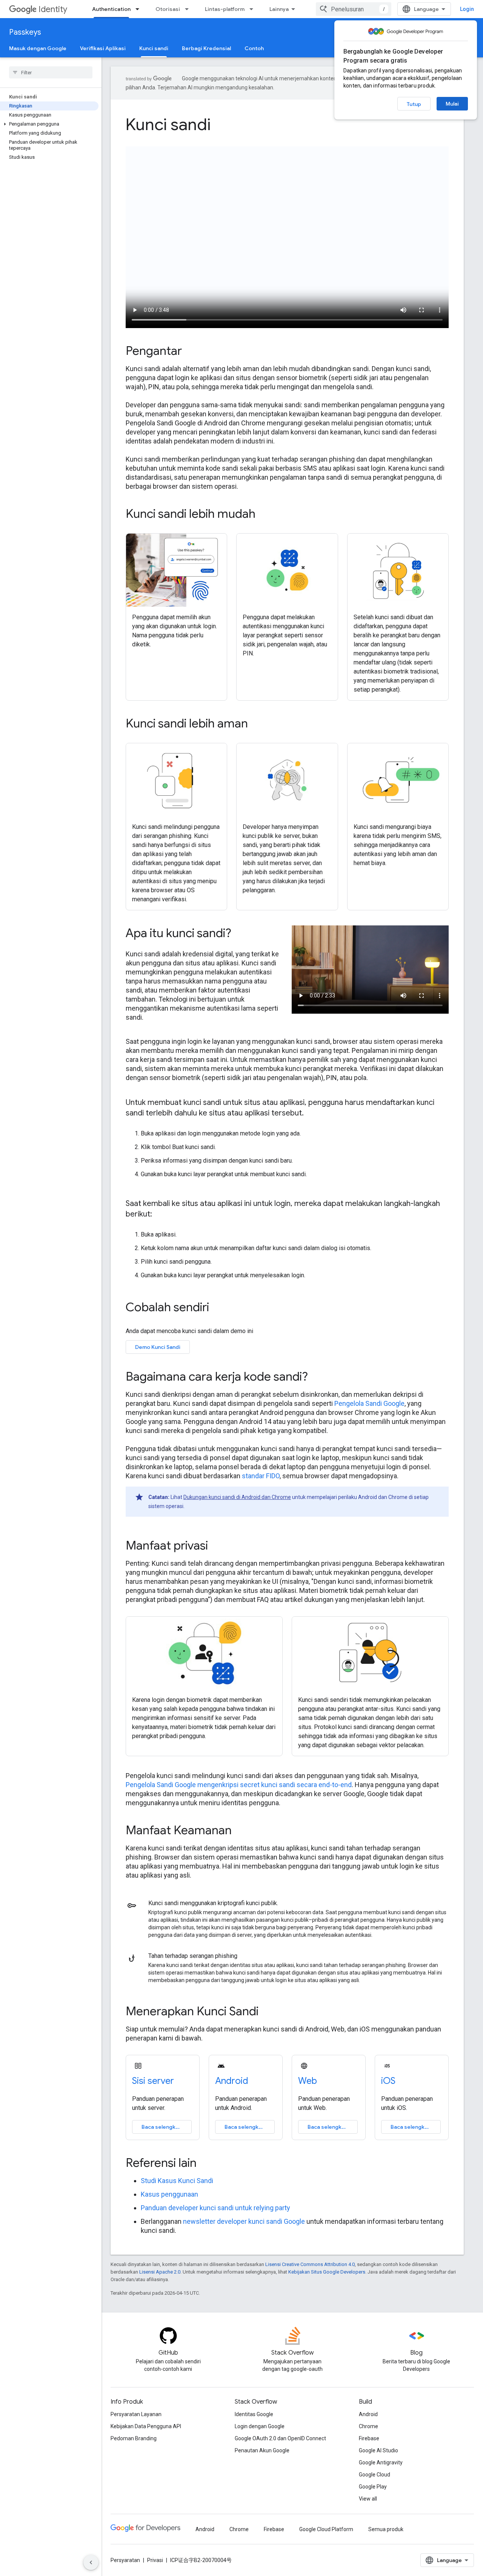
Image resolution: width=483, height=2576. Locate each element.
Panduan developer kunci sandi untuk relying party (215, 2208)
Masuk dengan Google (38, 48)
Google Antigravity (381, 2462)
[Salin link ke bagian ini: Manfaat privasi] (218, 1547)
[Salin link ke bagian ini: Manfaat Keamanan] (242, 1831)
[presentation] (287, 124)
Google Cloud (375, 2475)
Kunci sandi (154, 48)
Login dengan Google (260, 2426)
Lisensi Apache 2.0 (160, 2272)
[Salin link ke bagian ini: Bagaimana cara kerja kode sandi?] (318, 1378)
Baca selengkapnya (166, 2127)
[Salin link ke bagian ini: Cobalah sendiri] (219, 1308)
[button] (49, 124)
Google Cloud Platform (326, 2529)
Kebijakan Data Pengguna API (146, 2426)
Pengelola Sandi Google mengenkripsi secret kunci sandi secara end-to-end (239, 1785)
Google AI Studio (378, 2450)
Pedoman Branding (134, 2438)
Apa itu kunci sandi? (178, 933)
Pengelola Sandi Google (369, 1403)
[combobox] (354, 9)
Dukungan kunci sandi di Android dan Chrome (237, 1497)
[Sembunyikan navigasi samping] (91, 2562)
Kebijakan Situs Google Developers (327, 2272)
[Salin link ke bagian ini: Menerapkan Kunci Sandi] (269, 2012)
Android (232, 2081)
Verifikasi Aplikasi (103, 48)
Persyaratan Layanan (136, 2414)
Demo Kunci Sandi (158, 1347)
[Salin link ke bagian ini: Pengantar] (192, 351)
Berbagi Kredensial (206, 48)
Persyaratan (125, 2560)
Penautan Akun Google (262, 2450)
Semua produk (386, 2529)
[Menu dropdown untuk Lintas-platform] (254, 9)
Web (308, 2081)
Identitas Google (254, 2414)
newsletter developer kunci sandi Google (244, 2221)
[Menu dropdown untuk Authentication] (140, 9)
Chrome (368, 2426)
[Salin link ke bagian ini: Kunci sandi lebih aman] (258, 724)
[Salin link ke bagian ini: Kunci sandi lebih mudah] (266, 514)
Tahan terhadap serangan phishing (193, 1956)
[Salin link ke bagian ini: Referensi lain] (207, 2164)
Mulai (452, 104)
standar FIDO (261, 1476)
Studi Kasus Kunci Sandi (177, 2181)
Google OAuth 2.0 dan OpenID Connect (280, 2438)
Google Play (373, 2487)
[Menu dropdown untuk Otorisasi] (189, 9)
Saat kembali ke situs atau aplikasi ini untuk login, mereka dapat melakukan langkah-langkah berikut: (283, 1209)
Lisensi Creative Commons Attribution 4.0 (310, 2264)
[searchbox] (51, 72)
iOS (388, 2081)
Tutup (414, 104)
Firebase (369, 2438)
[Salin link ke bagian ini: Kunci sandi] (222, 126)
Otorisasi (168, 9)
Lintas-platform (225, 9)
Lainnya (279, 9)
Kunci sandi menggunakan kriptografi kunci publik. (213, 1903)
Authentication (111, 9)
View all (368, 2499)
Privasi (155, 2560)
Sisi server (153, 2081)
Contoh (254, 48)
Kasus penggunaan (169, 2194)
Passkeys (25, 32)
